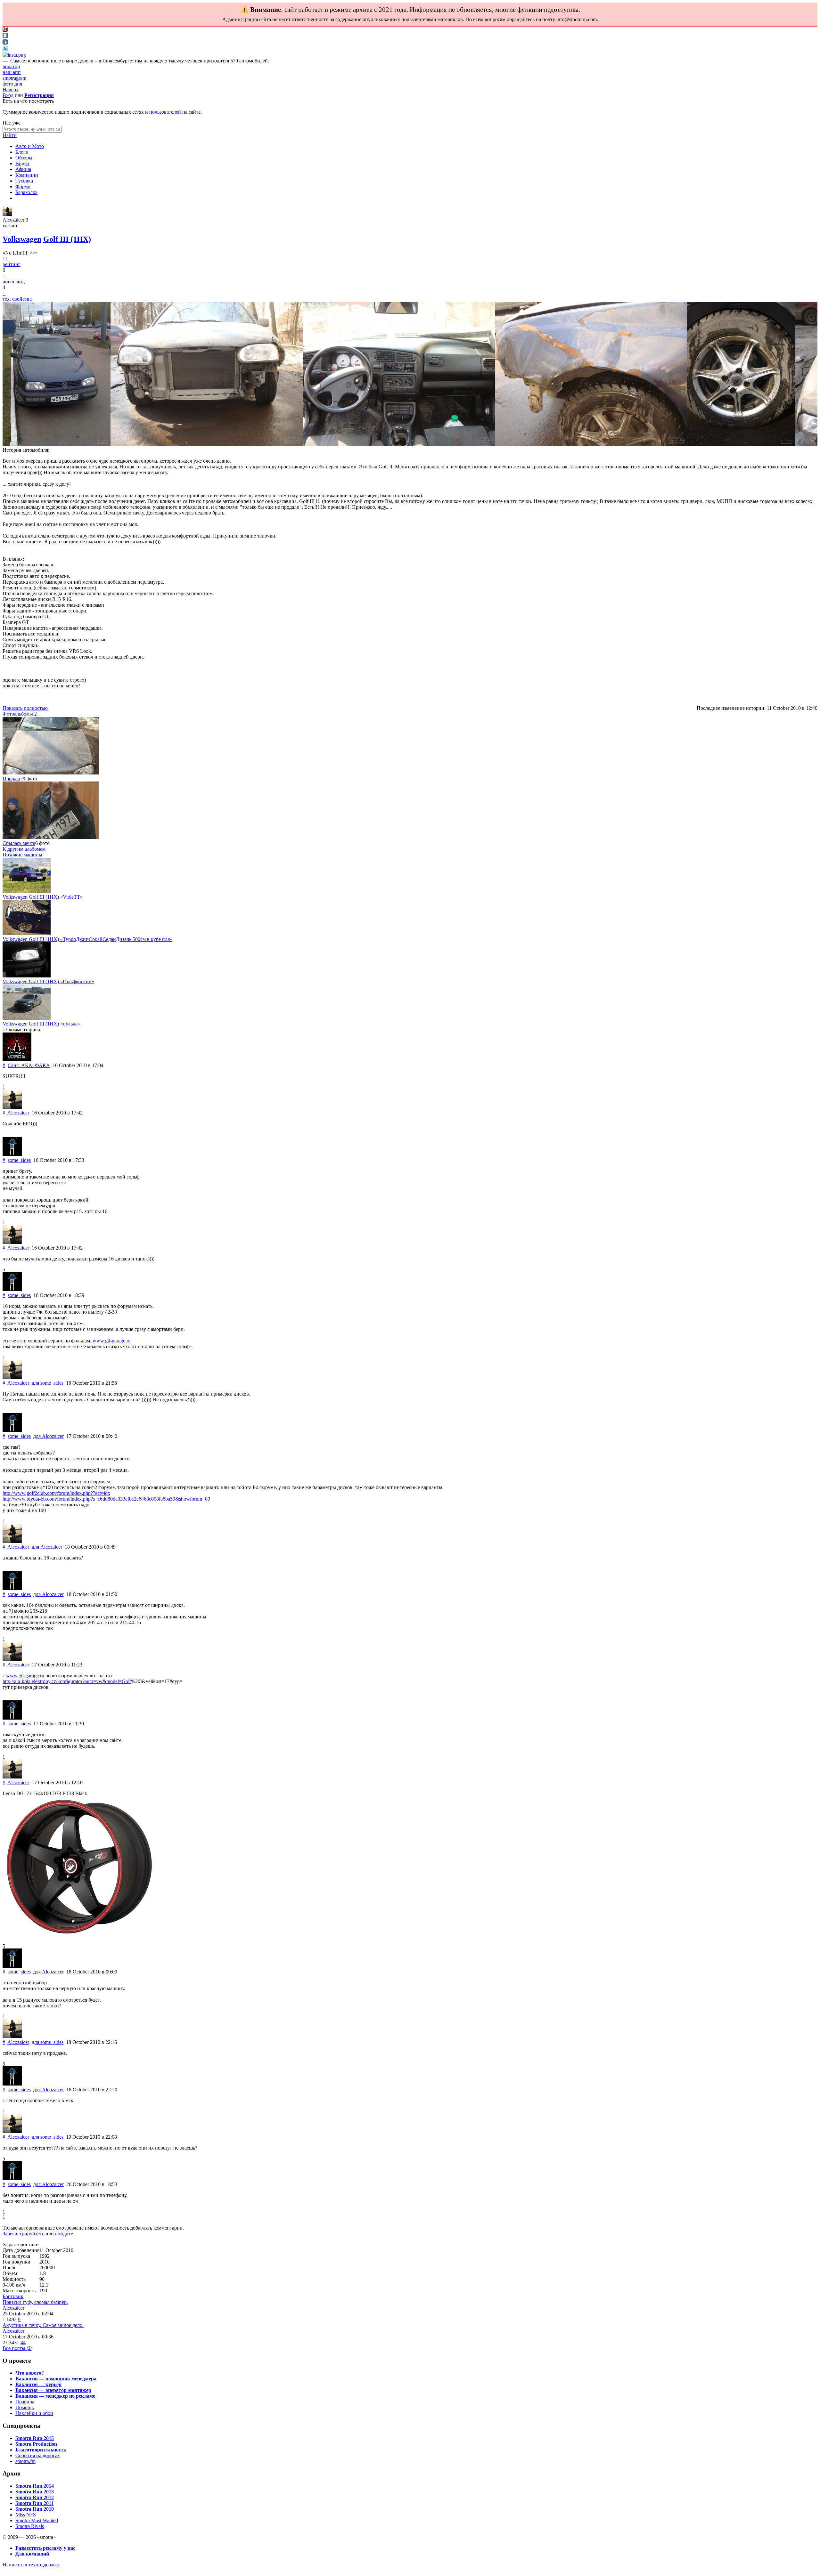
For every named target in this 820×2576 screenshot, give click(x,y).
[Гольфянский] (27, 976)
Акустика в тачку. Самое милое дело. (43, 2325)
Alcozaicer (13, 220)
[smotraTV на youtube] (5, 30)
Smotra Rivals (30, 2526)
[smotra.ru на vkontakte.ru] (5, 36)
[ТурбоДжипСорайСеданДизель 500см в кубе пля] (27, 933)
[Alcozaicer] (7, 214)
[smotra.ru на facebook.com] (5, 43)
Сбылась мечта (19, 843)
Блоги (22, 152)
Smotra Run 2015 (35, 2438)
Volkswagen (22, 239)
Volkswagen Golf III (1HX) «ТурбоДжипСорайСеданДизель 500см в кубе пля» (87, 939)
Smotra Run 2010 (35, 2509)
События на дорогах (38, 2455)
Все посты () (17, 2348)
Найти (10, 135)
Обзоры (24, 158)
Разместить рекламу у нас (45, 2548)
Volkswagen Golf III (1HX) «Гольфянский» (48, 981)
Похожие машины (22, 855)
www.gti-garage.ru (112, 1341)
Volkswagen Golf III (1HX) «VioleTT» (43, 897)
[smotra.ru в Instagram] (14, 55)
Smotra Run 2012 (35, 2497)
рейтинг (12, 264)
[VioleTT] (27, 891)
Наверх (11, 89)
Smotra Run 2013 (35, 2492)
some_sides (19, 1160)
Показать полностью (25, 708)
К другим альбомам (24, 849)
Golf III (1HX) (67, 239)
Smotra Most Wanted (37, 2520)
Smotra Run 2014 (35, 2486)
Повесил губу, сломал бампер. (35, 2302)
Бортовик (13, 2296)
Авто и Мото (30, 146)
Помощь (25, 2407)
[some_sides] (12, 1154)
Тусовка (24, 181)
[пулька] (27, 1018)
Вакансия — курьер (38, 2384)
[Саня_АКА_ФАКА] (17, 1060)
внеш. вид (14, 282)
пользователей (165, 112)
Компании (27, 175)
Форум (23, 186)
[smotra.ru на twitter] (5, 49)
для (48, 1383)
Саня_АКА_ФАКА (29, 1065)
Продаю (11, 778)
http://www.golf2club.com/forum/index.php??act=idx (56, 1493)
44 (23, 2342)
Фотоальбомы (18, 714)
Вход (8, 95)
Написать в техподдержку (31, 2565)
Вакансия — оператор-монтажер (53, 2390)
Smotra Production (36, 2444)
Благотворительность (41, 2450)
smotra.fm (25, 2461)
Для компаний (32, 2554)
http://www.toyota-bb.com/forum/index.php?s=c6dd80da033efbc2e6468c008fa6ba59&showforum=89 (106, 1499)
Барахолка (26, 192)
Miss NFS (26, 2515)
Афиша (23, 169)
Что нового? (30, 2373)
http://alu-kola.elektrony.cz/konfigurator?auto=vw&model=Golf (67, 1681)
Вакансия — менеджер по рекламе (55, 2396)
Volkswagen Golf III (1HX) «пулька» (41, 1024)
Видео (22, 163)
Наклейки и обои (34, 2413)
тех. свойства (17, 299)
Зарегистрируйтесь (23, 2234)
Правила (25, 2402)
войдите (64, 2234)
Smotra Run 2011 (34, 2503)
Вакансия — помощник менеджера (56, 2379)
